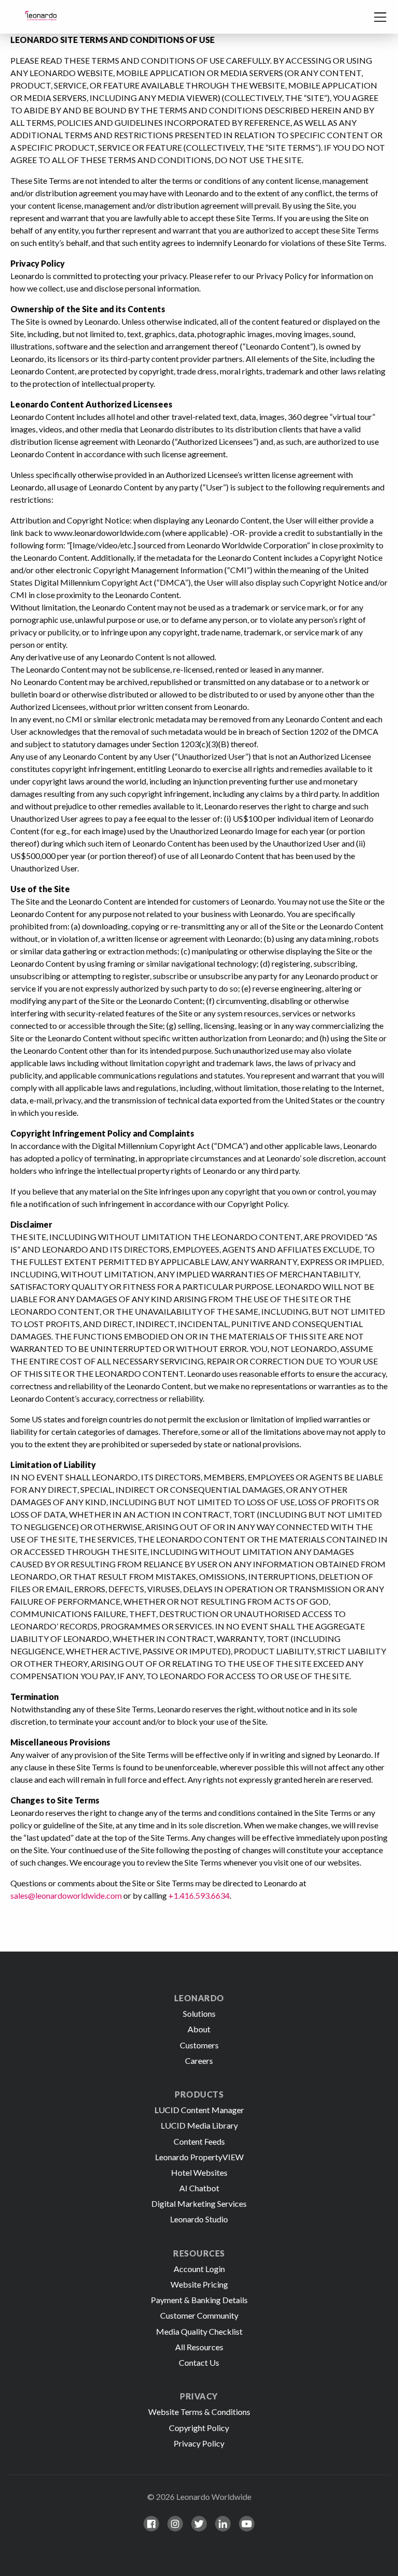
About (199, 2029)
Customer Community (199, 2315)
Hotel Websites (199, 2172)
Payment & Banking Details (199, 2300)
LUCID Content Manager (199, 2110)
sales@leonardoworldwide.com (66, 1895)
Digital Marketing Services (199, 2203)
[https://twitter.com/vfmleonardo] (199, 2524)
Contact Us (199, 2362)
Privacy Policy (199, 2443)
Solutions (199, 2013)
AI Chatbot (199, 2188)
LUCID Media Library (199, 2125)
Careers (199, 2061)
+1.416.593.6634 (199, 1895)
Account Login (199, 2269)
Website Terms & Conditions (199, 2412)
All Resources (199, 2347)
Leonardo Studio (199, 2219)
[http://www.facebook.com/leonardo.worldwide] (151, 2524)
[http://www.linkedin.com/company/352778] (223, 2524)
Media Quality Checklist (199, 2331)
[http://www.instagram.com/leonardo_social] (175, 2524)
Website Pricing (199, 2284)
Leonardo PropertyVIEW (199, 2157)
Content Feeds (199, 2141)
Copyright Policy (199, 2428)
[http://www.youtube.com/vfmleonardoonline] (247, 2524)
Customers (199, 2045)
